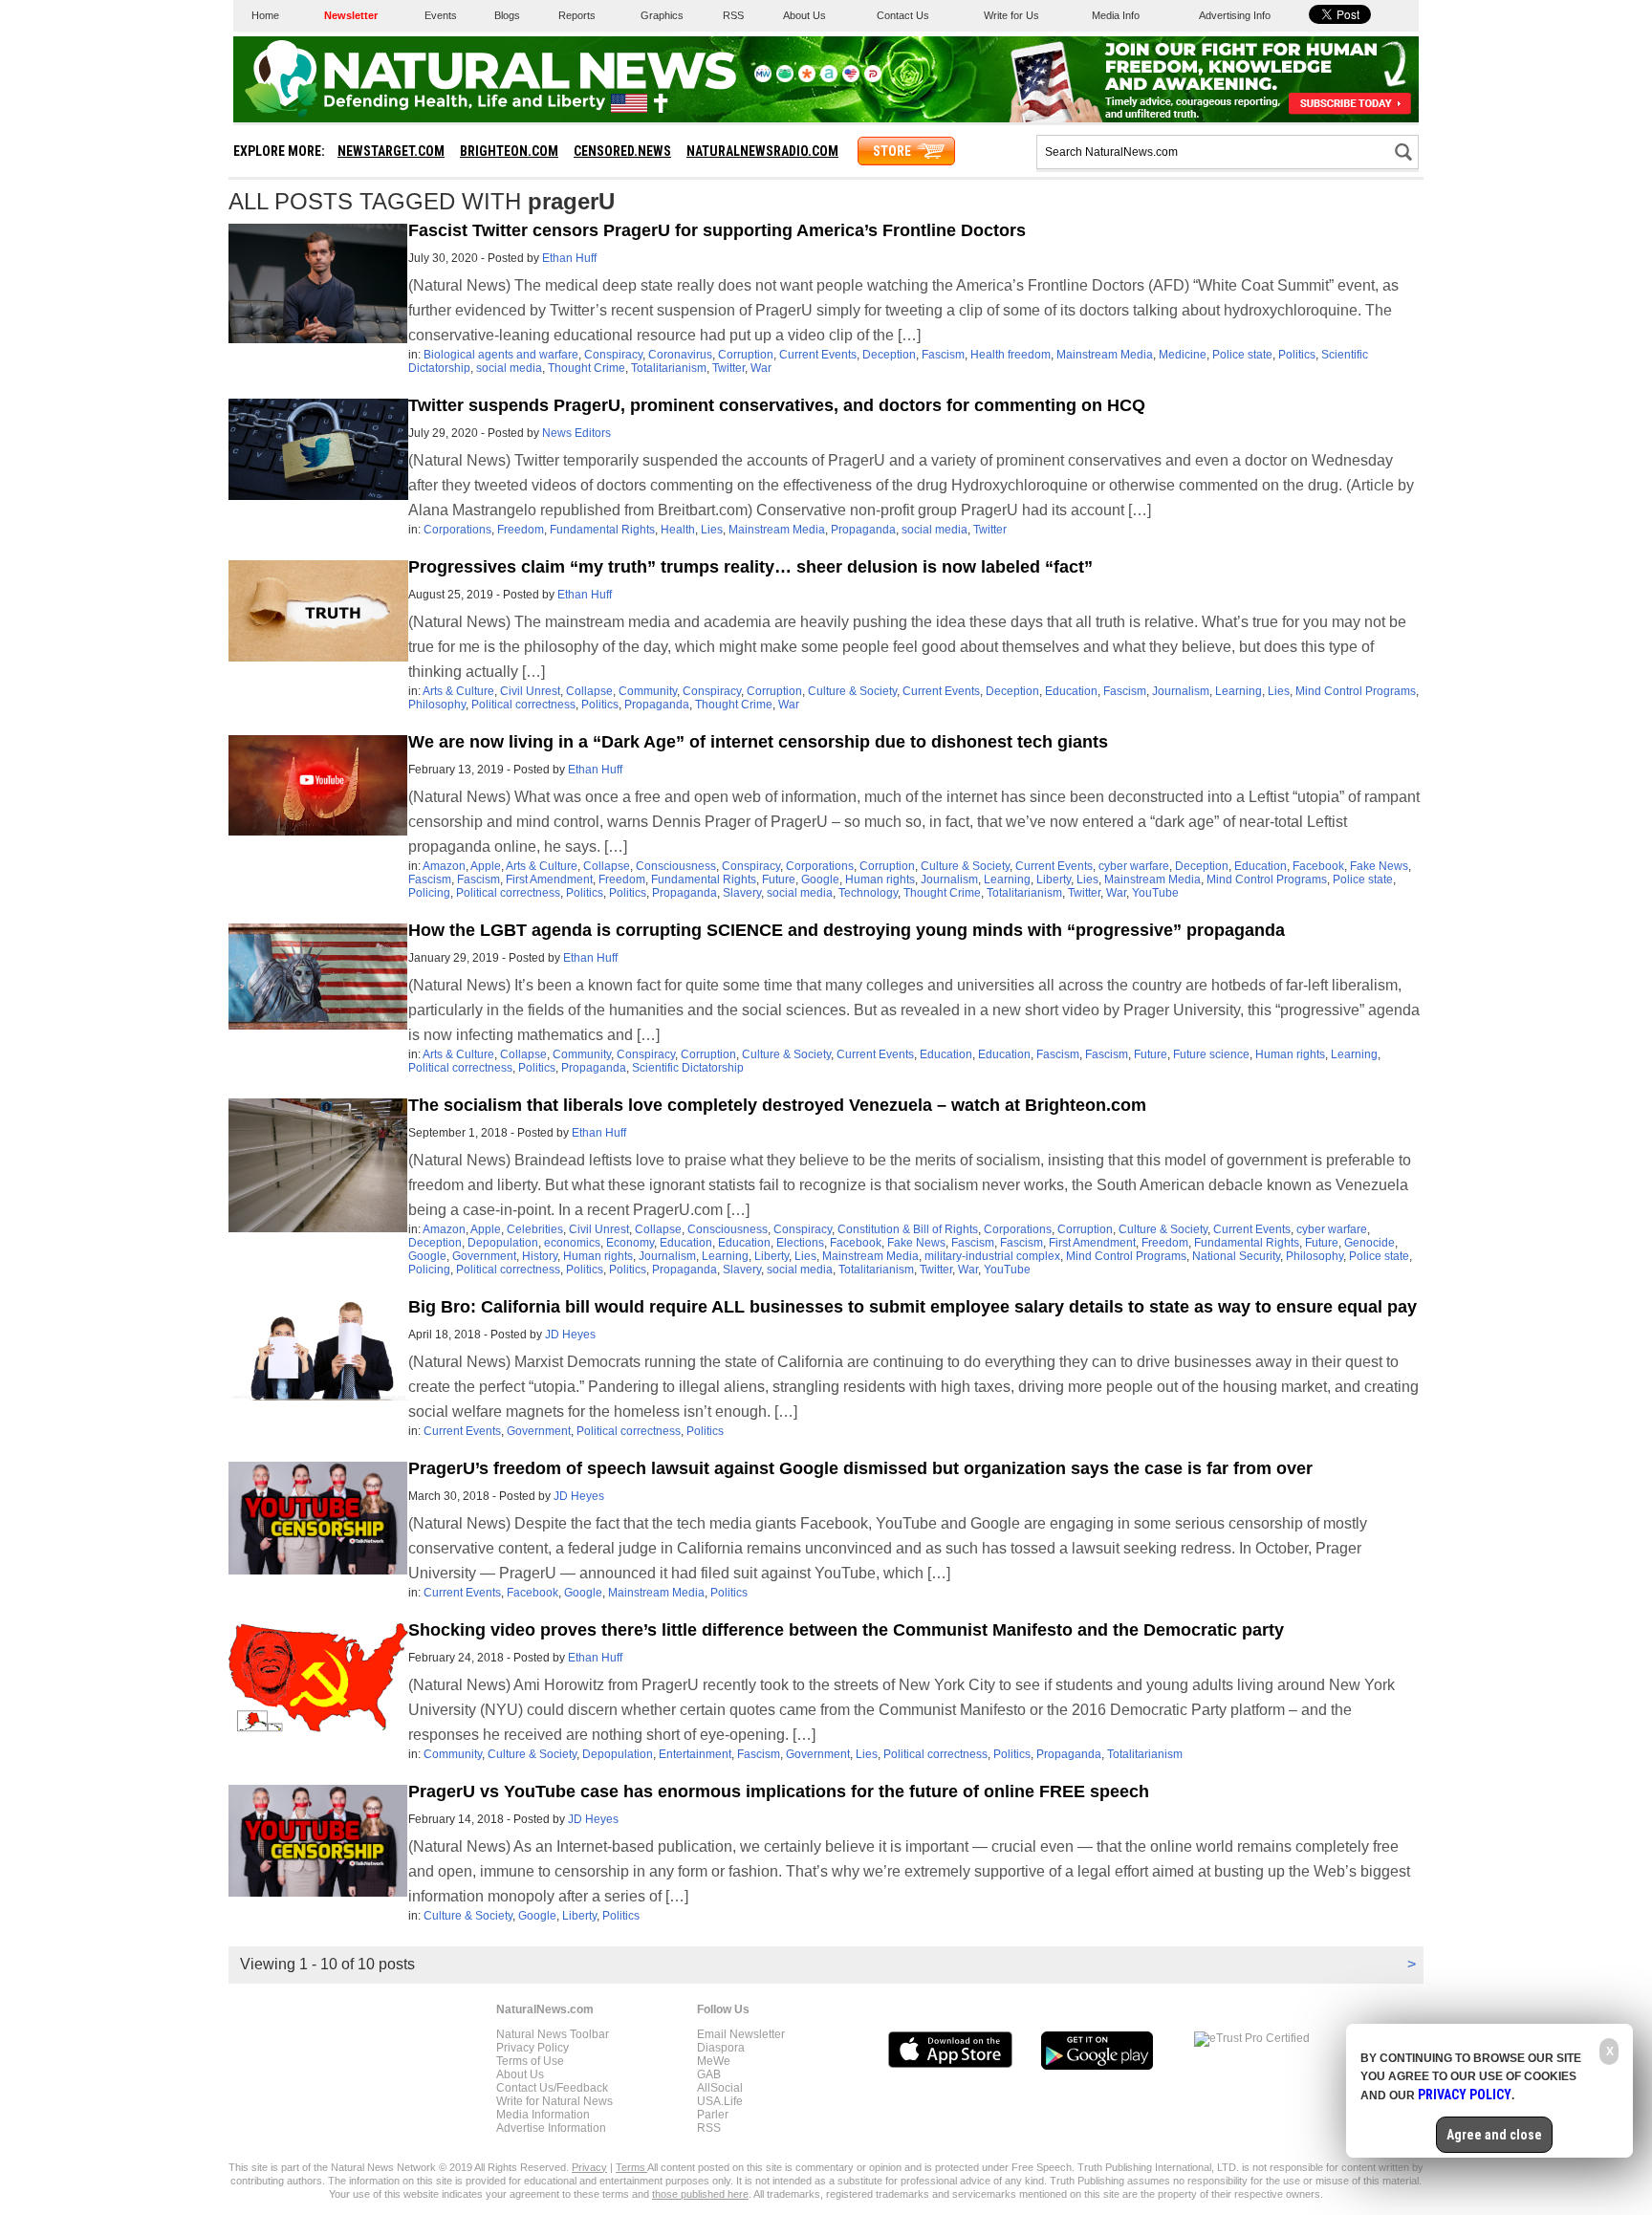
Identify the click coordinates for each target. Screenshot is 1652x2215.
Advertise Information (551, 2128)
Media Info (1116, 15)
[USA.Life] (851, 78)
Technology (868, 893)
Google (820, 879)
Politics (1297, 355)
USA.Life (720, 2101)
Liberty (1054, 879)
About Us (804, 15)
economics (572, 1243)
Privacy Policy (533, 2048)
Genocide (1369, 1243)
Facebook (1318, 866)
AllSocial (720, 2088)
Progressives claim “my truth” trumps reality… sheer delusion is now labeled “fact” (750, 567)
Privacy (589, 2167)
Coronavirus (680, 355)
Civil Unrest (530, 691)
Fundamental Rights (602, 530)
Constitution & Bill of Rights (908, 1229)
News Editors (576, 433)
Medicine (1183, 355)
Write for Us (1011, 15)
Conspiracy (613, 355)
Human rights (880, 879)
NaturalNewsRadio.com (762, 151)
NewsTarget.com (391, 151)
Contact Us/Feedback (552, 2088)
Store (892, 151)
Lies (712, 530)
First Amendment (549, 879)
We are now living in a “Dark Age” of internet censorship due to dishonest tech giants (758, 742)
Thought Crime (587, 368)
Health (678, 530)
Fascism (943, 355)
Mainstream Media (1105, 355)
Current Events (818, 355)
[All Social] (829, 78)
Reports (577, 15)
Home (265, 15)
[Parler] (873, 78)
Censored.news (622, 151)
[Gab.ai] (785, 78)
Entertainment (695, 1754)
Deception (889, 355)
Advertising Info (1235, 15)
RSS (733, 15)
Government (484, 1256)
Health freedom (1011, 355)
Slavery (742, 893)
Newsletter (351, 15)
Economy (630, 1243)
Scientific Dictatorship (688, 1068)
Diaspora (721, 2048)
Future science (1211, 1054)
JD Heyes (570, 1335)
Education (1071, 691)
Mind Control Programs (1356, 691)
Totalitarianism (669, 368)
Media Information (543, 2115)
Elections (800, 1243)
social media (509, 368)
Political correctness (523, 705)
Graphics (662, 15)
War (761, 368)
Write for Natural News (554, 2101)
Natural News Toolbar (553, 2034)
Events (441, 15)
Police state (1242, 355)
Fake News (1379, 866)
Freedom (521, 530)
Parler (713, 2115)
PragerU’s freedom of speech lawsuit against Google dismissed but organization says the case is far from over (860, 1468)
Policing (429, 893)
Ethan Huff (569, 258)
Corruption (746, 355)
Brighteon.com (509, 151)
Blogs (507, 15)
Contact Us (903, 15)
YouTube (1155, 893)
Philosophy (437, 705)
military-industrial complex (992, 1256)
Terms (631, 2167)
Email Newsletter (741, 2034)
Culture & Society (852, 691)
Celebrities (535, 1229)
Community (648, 691)
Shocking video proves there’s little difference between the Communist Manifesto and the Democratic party (846, 1630)
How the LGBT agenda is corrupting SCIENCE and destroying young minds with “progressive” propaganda (847, 930)
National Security (1236, 1256)
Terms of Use (530, 2061)
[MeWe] (763, 78)
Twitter (728, 368)
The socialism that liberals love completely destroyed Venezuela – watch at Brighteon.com (777, 1105)
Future (779, 879)
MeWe (714, 2061)
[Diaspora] (807, 78)
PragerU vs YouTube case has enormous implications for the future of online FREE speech (779, 1792)
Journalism (1181, 691)
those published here (700, 2194)
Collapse (589, 691)
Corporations (457, 530)
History (540, 1256)
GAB (709, 2074)
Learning (1239, 691)
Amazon (444, 866)
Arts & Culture (458, 691)
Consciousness (676, 866)
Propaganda (863, 530)
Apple (486, 866)
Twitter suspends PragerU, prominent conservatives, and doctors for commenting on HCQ (777, 405)
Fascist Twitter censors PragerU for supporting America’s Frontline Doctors (717, 230)
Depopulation (503, 1243)
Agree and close (1494, 2135)
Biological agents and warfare (501, 355)
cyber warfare (1134, 866)
